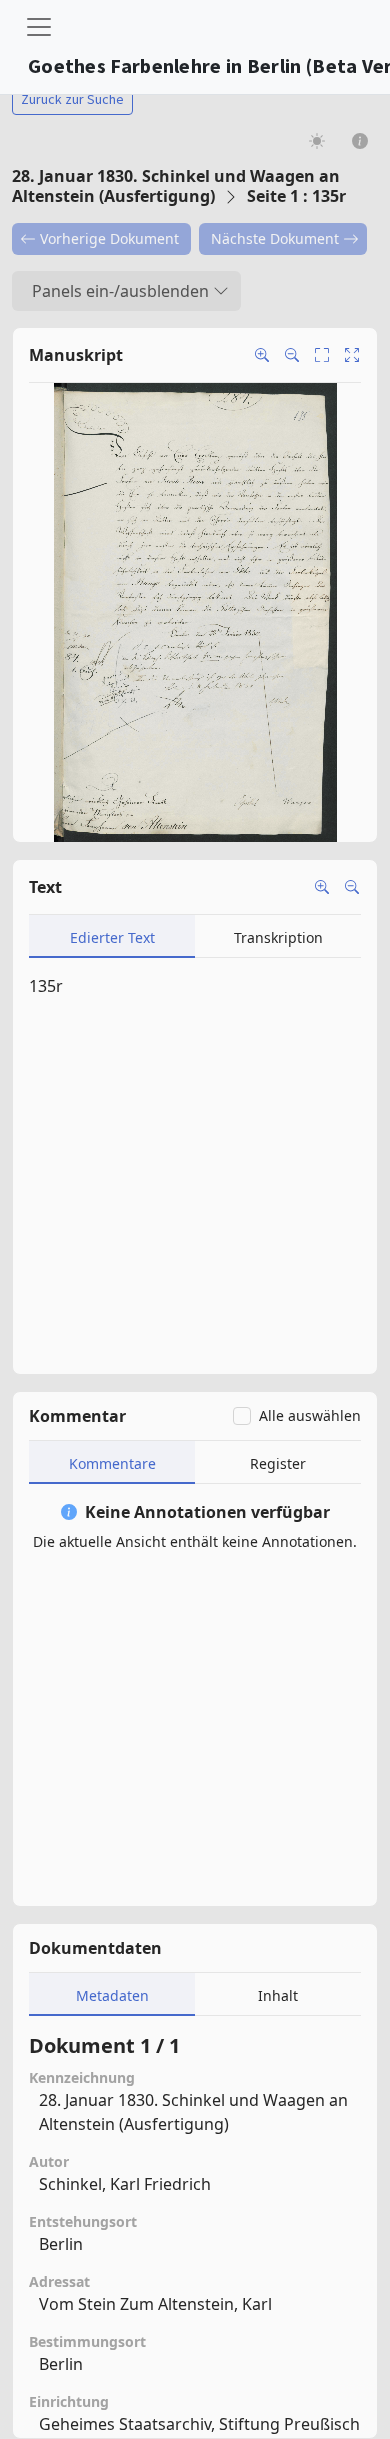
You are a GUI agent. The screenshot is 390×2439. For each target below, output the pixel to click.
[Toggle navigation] (39, 27)
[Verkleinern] (352, 887)
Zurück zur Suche (72, 99)
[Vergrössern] (322, 887)
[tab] (112, 936)
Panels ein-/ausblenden (120, 291)
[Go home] (352, 355)
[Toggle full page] (322, 355)
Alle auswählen (310, 1415)
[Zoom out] (292, 355)
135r (46, 986)
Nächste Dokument (275, 238)
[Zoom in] (262, 355)
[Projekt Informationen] (360, 140)
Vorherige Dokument (109, 238)
